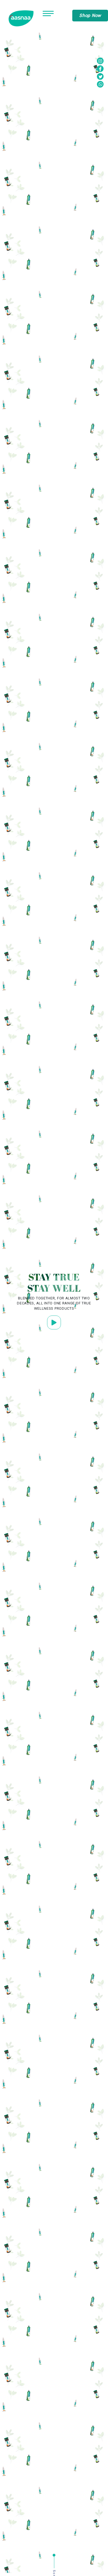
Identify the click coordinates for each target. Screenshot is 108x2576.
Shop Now (90, 15)
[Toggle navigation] (48, 15)
